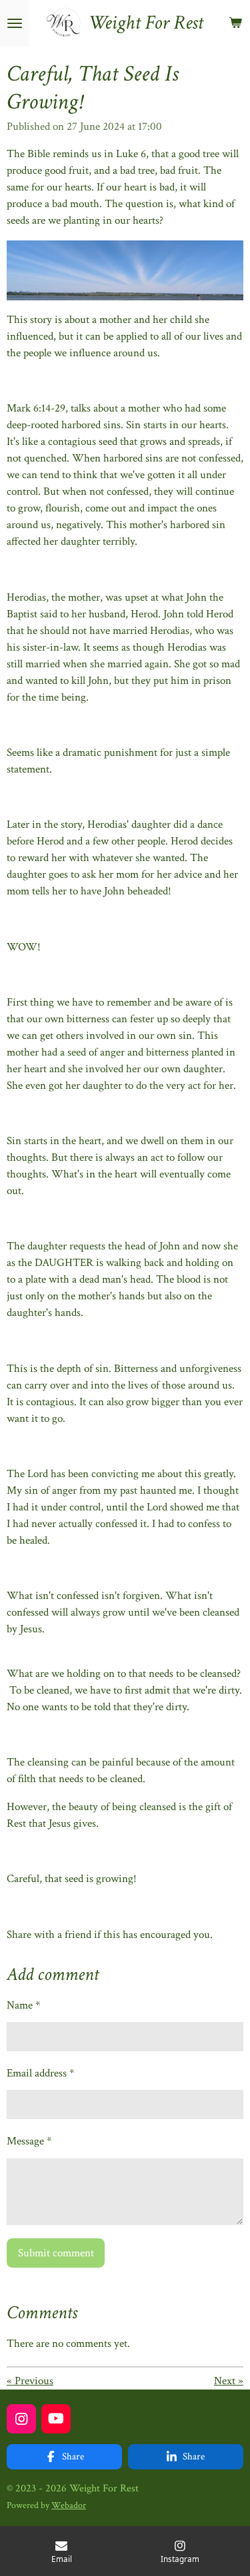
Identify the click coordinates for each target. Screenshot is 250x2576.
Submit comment (56, 2253)
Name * (23, 2005)
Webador (69, 2505)
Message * (29, 2141)
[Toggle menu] (15, 23)
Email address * (40, 2073)
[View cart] (235, 23)
